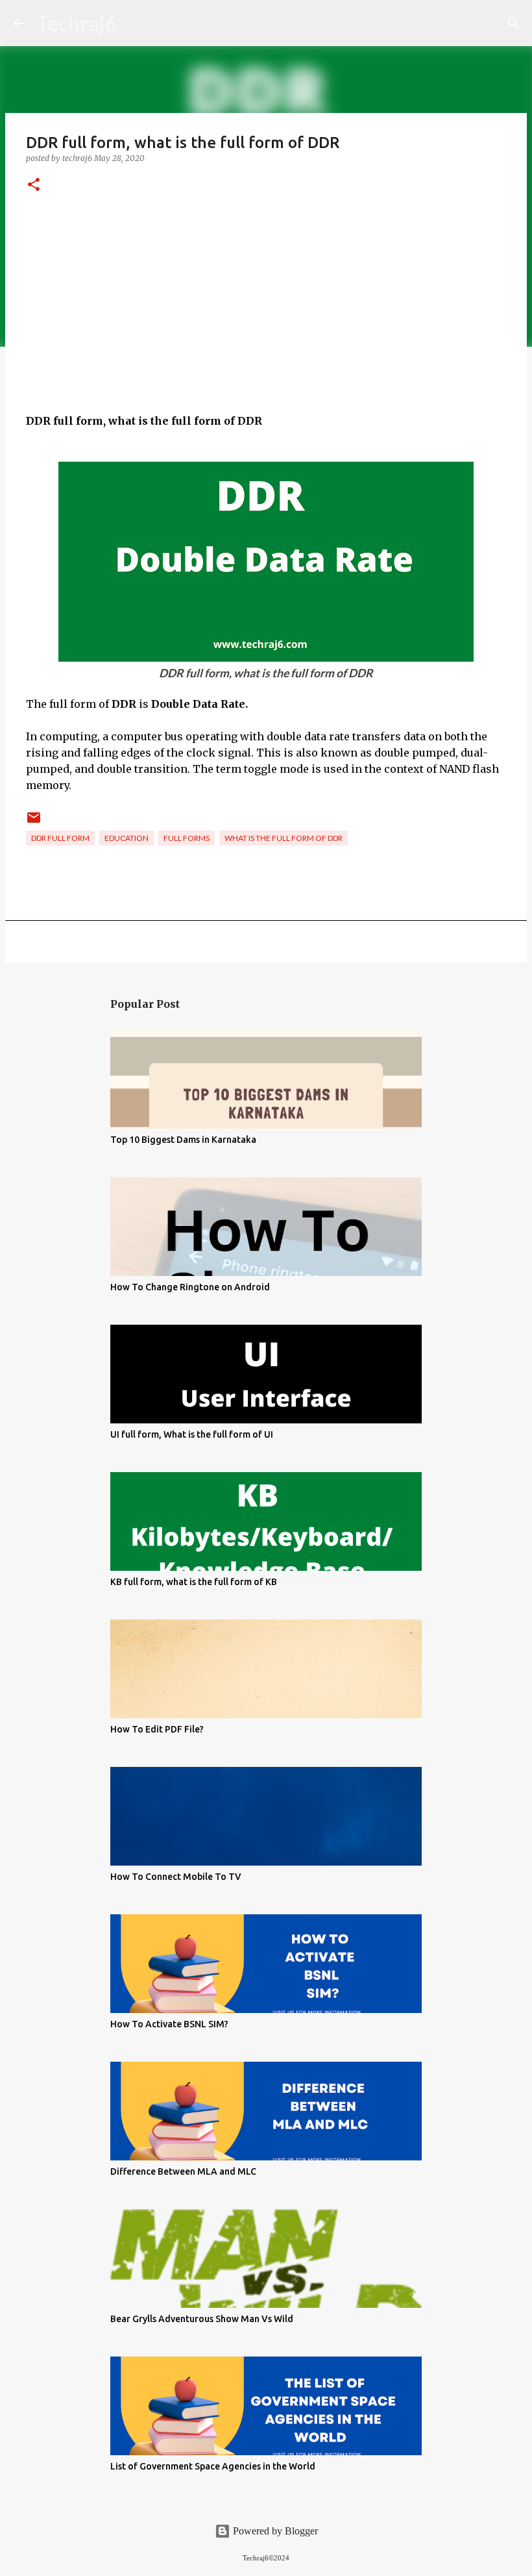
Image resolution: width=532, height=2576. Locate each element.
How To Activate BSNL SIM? (169, 2024)
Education (127, 838)
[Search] (514, 23)
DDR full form (60, 838)
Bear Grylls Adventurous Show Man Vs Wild (202, 2319)
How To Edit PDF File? (157, 1729)
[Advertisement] (266, 322)
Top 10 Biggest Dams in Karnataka (183, 1140)
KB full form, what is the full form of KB (194, 1582)
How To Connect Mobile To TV (176, 1877)
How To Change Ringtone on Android (190, 1287)
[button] (34, 185)
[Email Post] (34, 822)
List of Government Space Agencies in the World (213, 2466)
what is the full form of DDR (284, 838)
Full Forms (187, 838)
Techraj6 (77, 23)
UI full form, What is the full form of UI (192, 1434)
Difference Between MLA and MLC (183, 2171)
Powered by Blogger (274, 2531)
